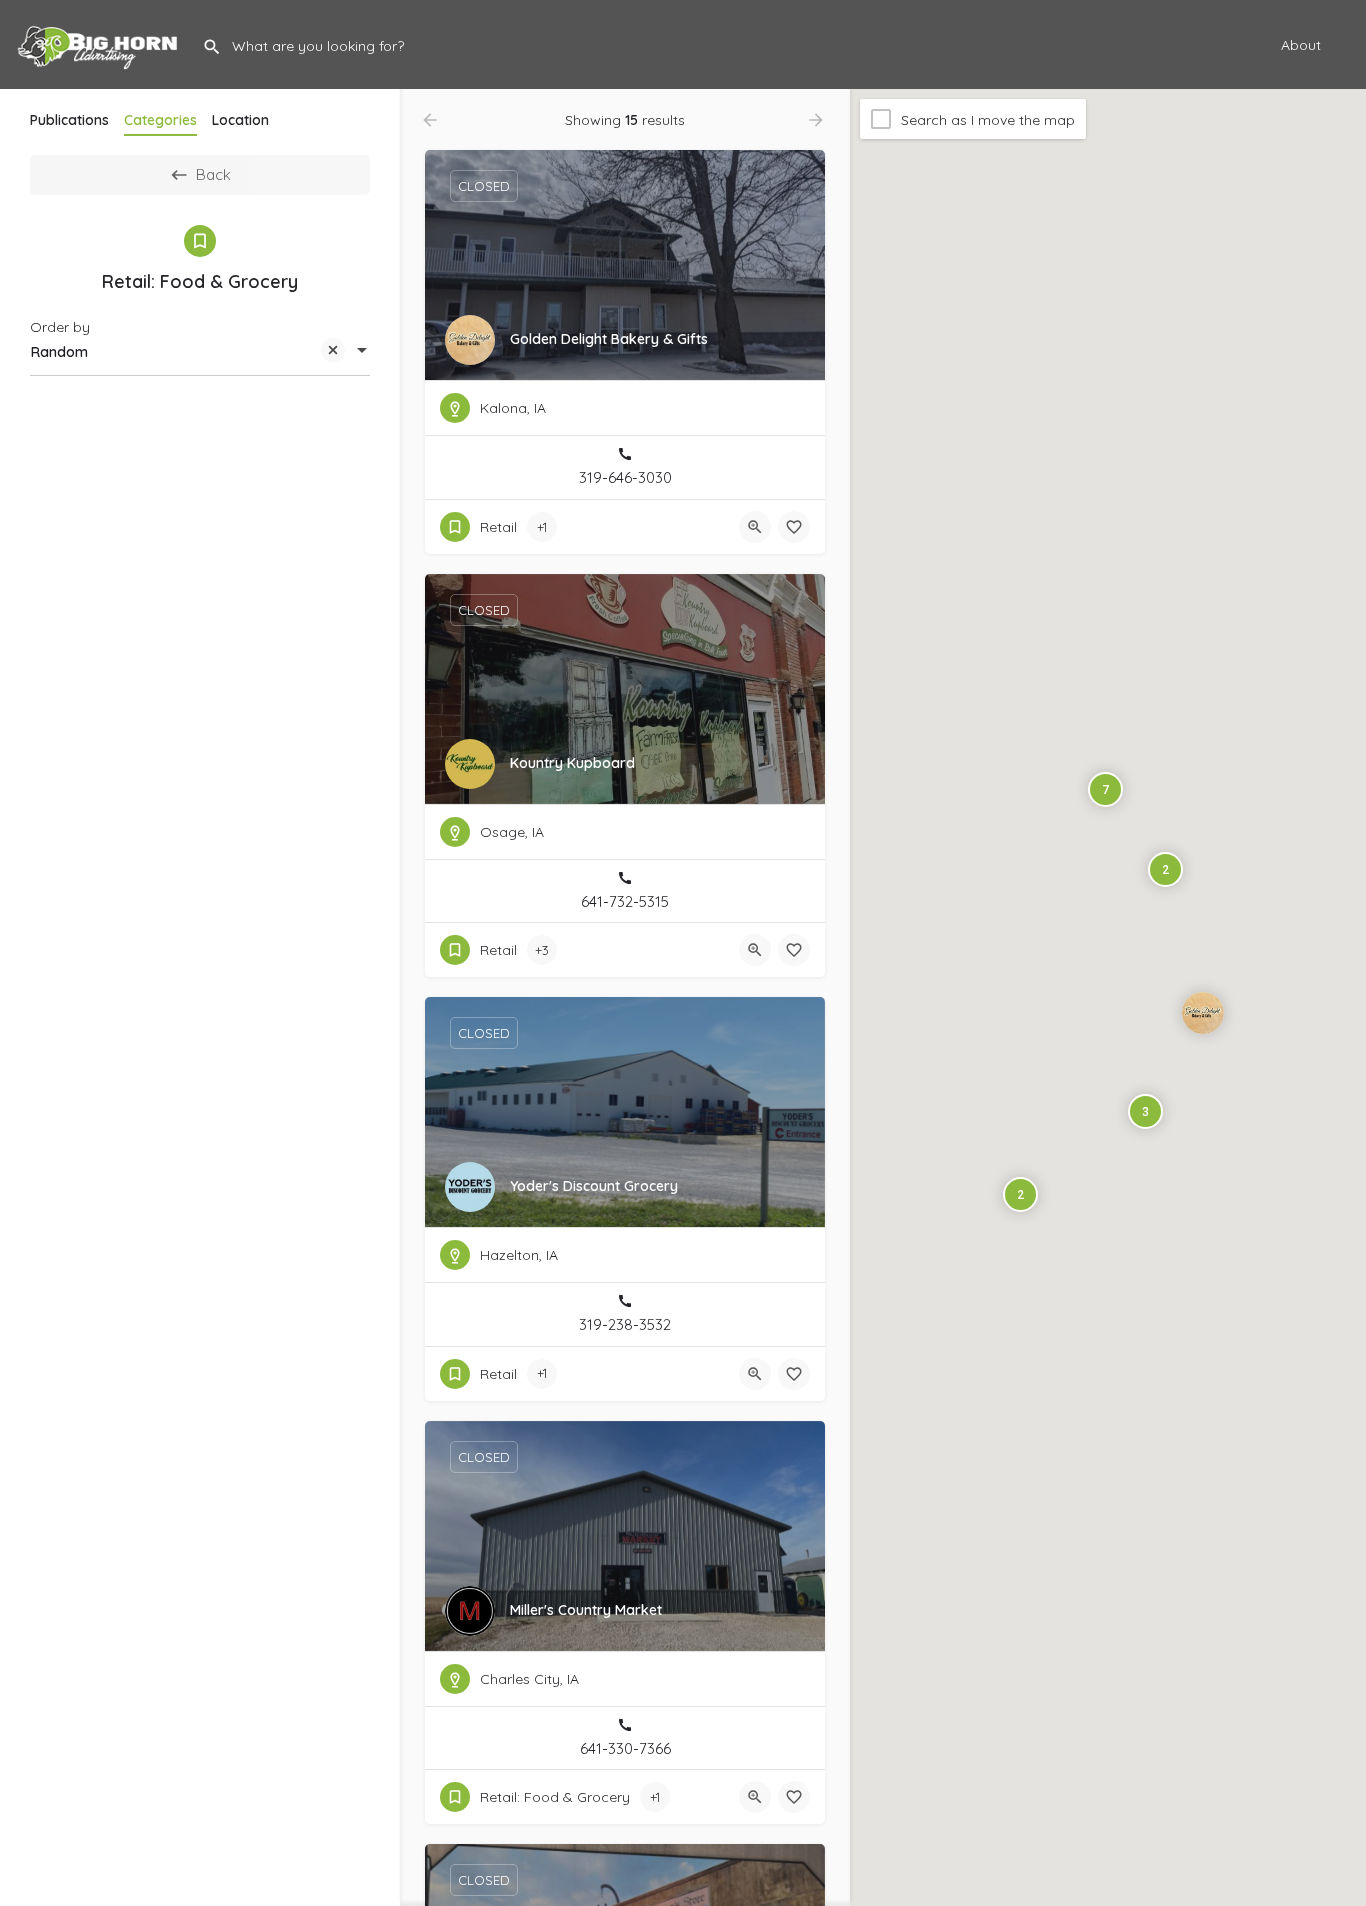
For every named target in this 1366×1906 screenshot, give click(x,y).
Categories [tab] (160, 120)
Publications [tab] (69, 120)
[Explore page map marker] (1203, 1012)
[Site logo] (101, 42)
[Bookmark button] (794, 527)
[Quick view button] (755, 527)
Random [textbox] (59, 352)
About (1301, 45)
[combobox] (200, 352)
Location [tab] (240, 120)
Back (213, 174)
